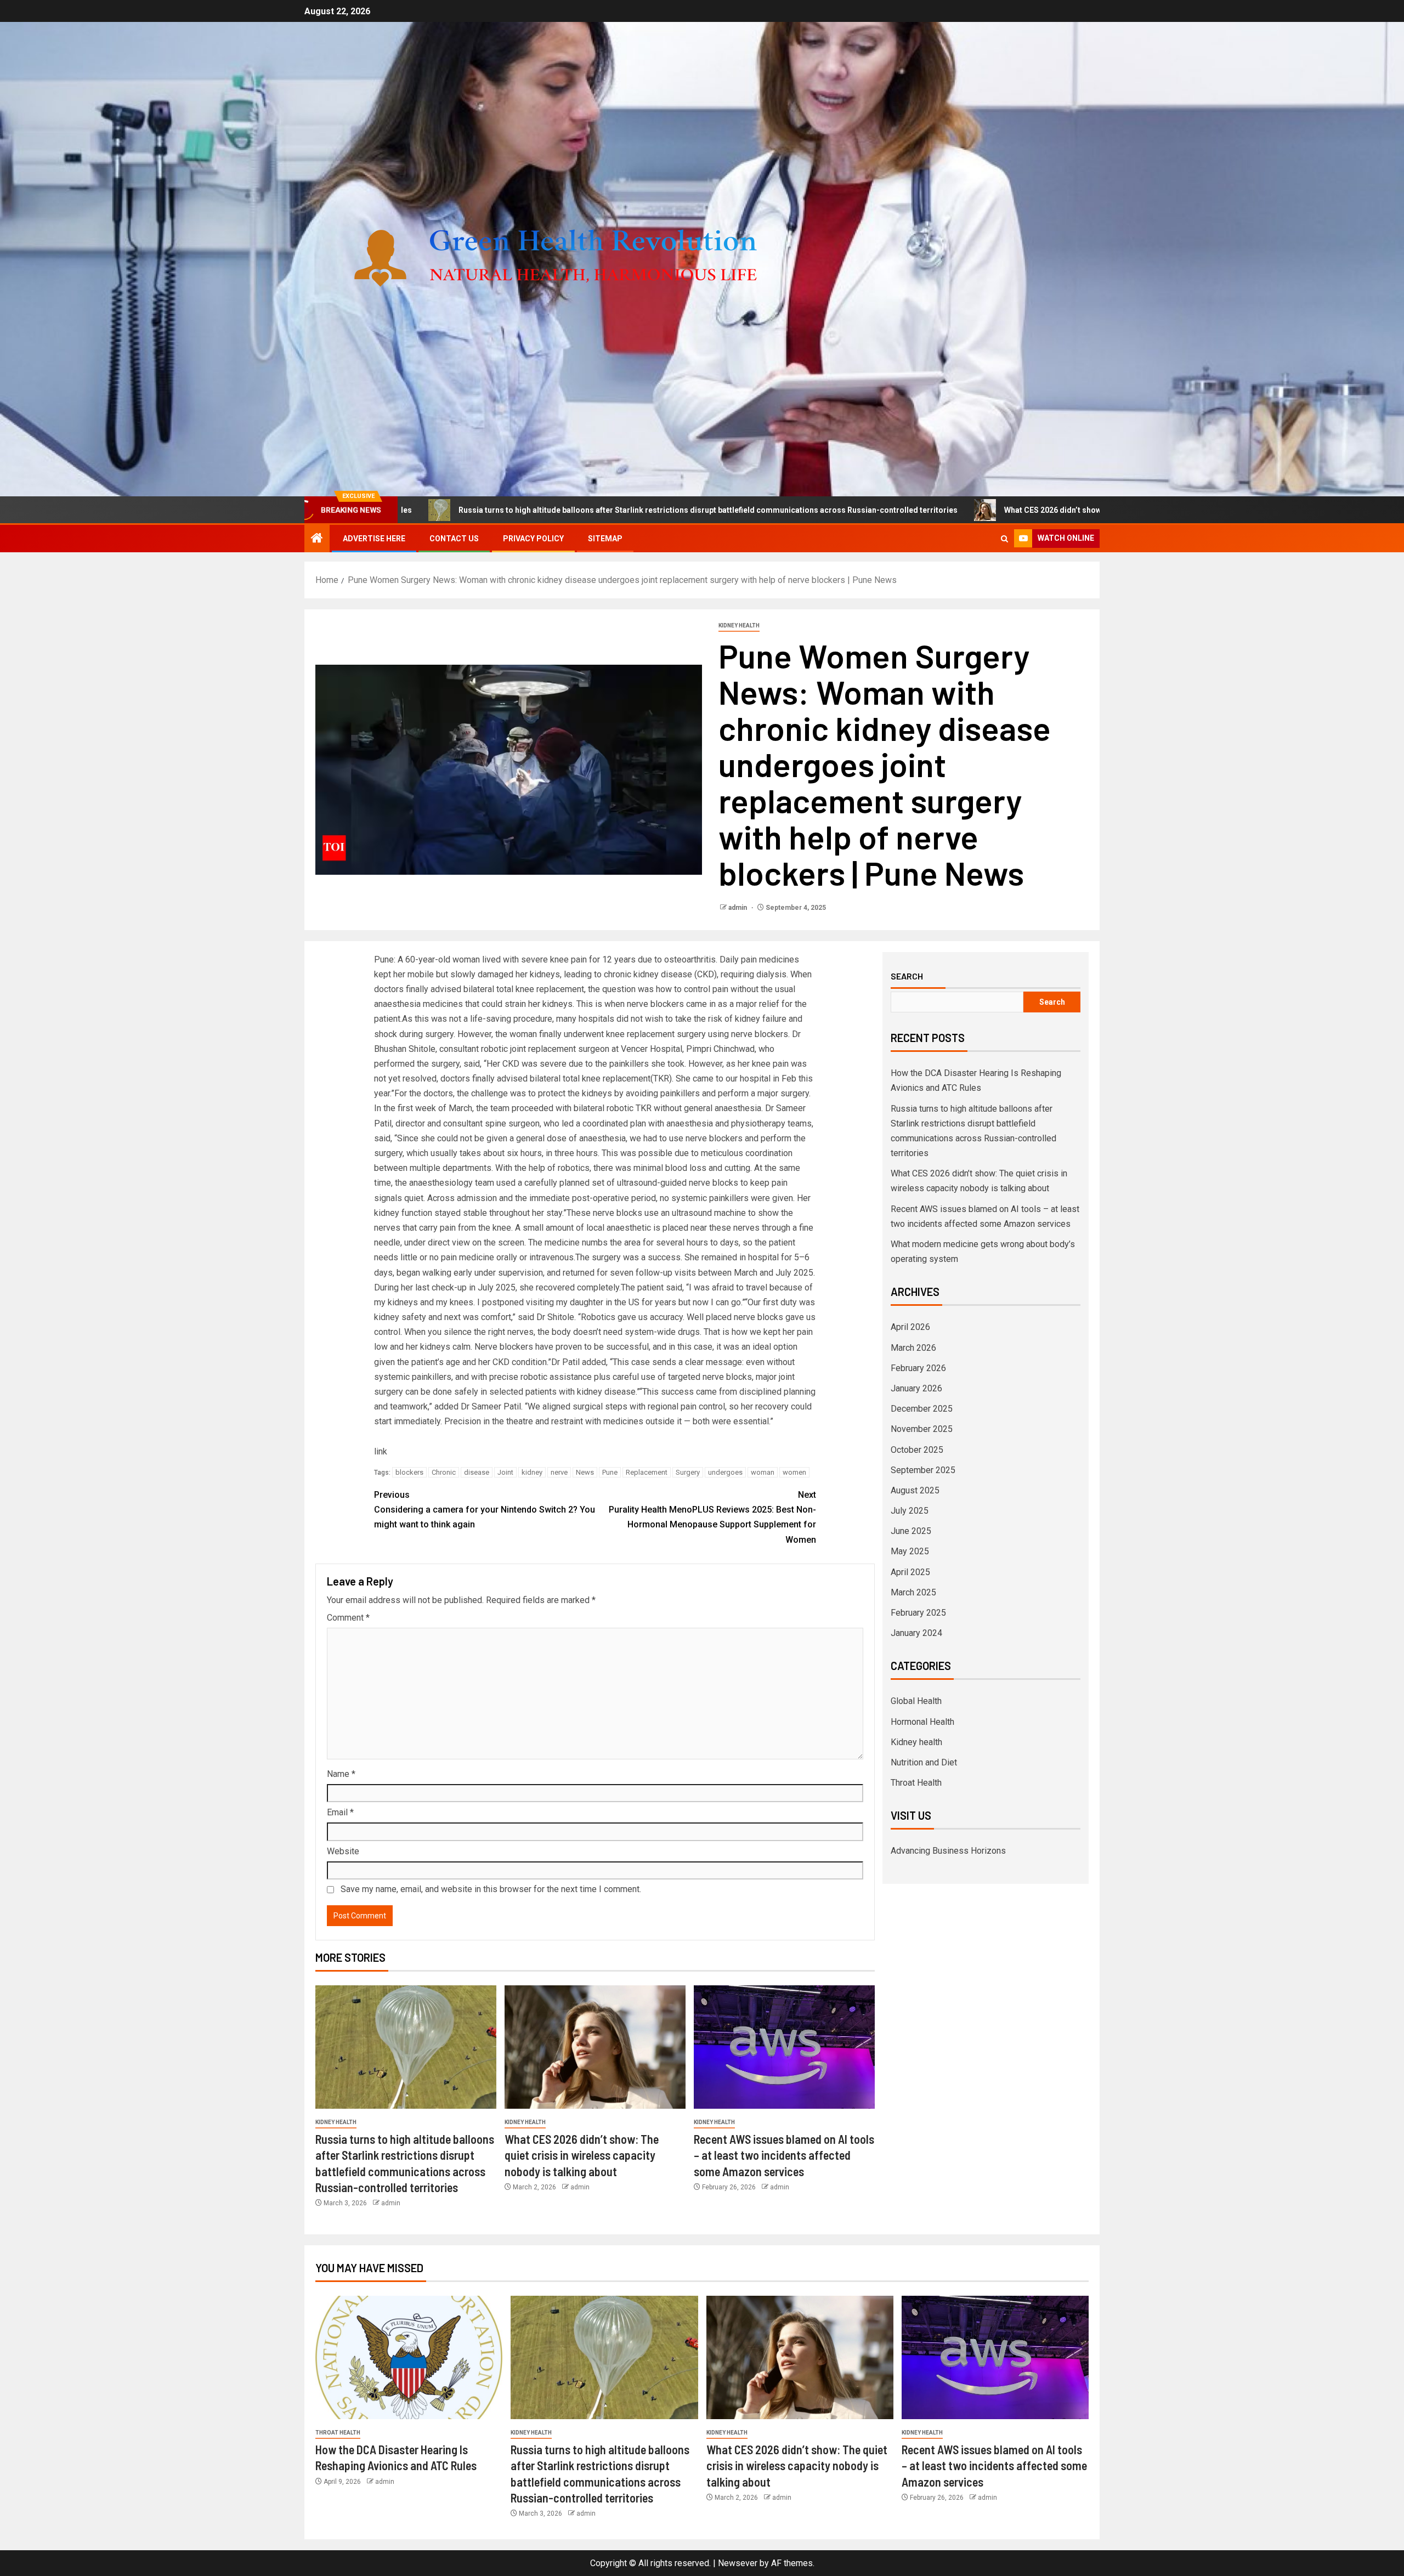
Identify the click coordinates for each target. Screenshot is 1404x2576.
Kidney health (739, 625)
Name (341, 1774)
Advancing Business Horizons (948, 1851)
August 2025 (915, 1490)
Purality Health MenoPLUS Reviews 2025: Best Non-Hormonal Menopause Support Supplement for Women (712, 1517)
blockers (409, 1472)
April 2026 (910, 1327)
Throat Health (916, 1783)
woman (763, 1472)
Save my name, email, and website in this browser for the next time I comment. (491, 1889)
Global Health (916, 1701)
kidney (532, 1472)
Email (340, 1812)
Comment (348, 1618)
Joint (505, 1472)
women (794, 1472)
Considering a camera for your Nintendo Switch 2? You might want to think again (485, 1510)
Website (343, 1851)
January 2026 (916, 1388)
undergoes (725, 1472)
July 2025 (910, 1511)
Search (907, 976)
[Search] (1004, 539)
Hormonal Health (922, 1722)
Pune (610, 1472)
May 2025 (910, 1551)
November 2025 (922, 1429)
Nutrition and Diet (924, 1762)
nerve (559, 1472)
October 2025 (917, 1450)
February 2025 (918, 1613)
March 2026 (913, 1348)
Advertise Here (374, 539)
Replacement (647, 1472)
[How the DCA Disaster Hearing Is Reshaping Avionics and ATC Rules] (409, 2357)
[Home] (317, 539)
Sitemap (605, 539)
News (585, 1472)
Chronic (444, 1472)
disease (477, 1472)
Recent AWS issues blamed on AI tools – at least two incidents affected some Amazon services (784, 2155)
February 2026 (918, 1368)
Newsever (738, 2563)
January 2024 (916, 1633)
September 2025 (923, 1470)
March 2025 (913, 1592)
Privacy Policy (533, 539)
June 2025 (911, 1531)
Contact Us (454, 539)
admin (738, 908)
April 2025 (910, 1572)
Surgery (688, 1472)
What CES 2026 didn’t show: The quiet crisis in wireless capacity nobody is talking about (992, 510)
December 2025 (922, 1409)
